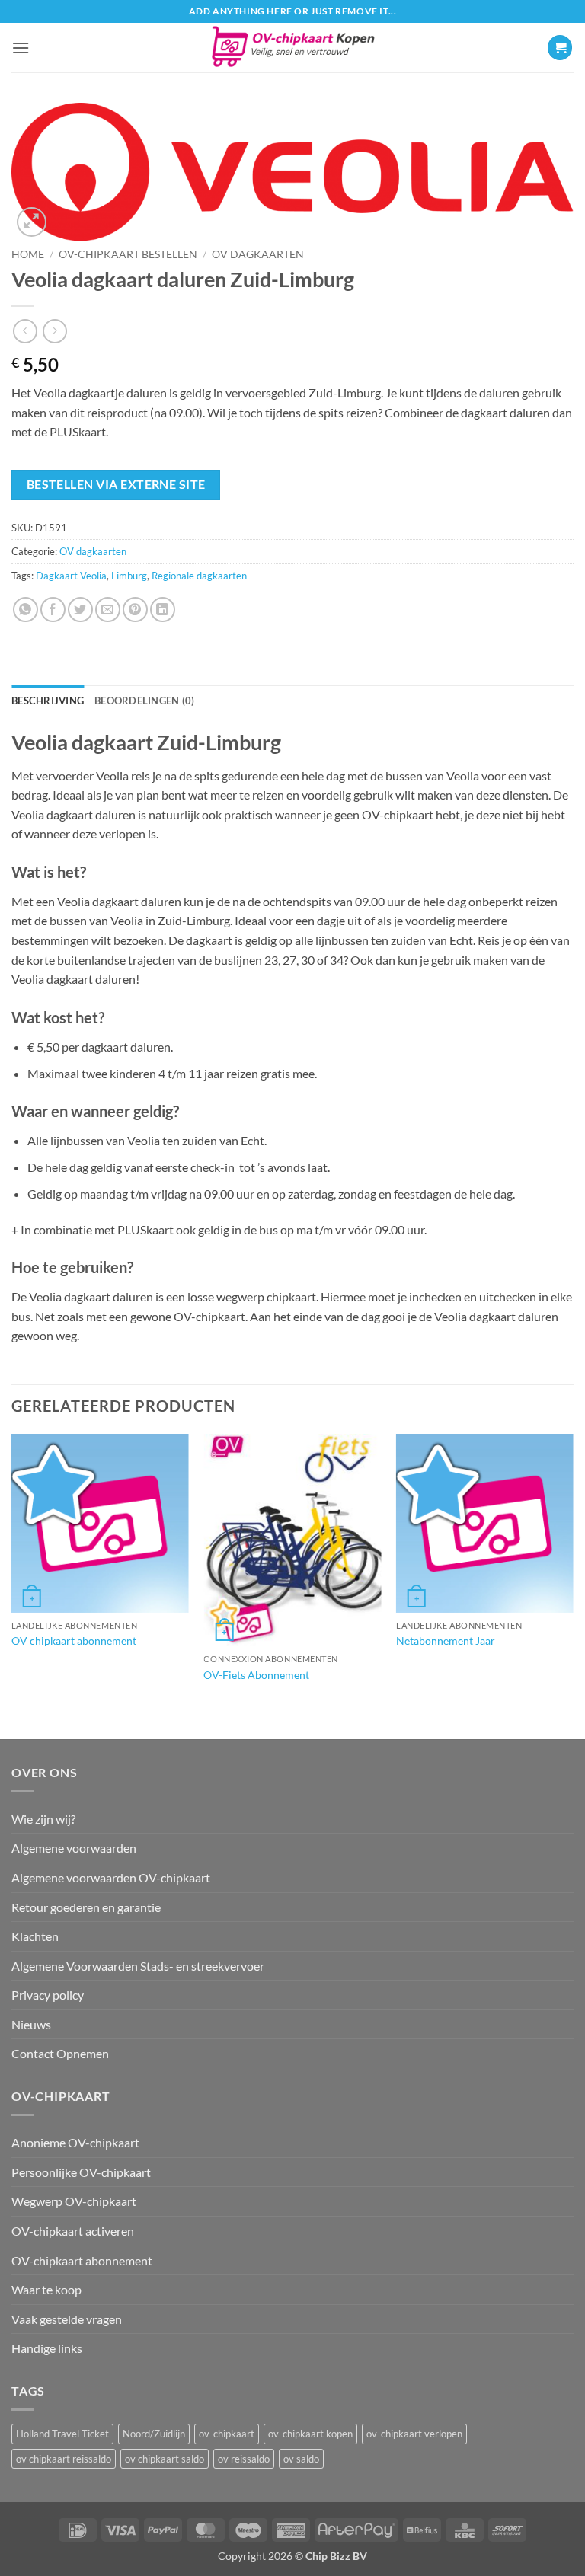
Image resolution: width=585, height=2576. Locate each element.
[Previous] (12, 1585)
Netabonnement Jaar (446, 1641)
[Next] (573, 1585)
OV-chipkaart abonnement (82, 2260)
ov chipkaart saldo (165, 2459)
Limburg (129, 576)
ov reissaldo (244, 2459)
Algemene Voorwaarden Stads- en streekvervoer (138, 1966)
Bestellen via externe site (116, 484)
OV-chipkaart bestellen (128, 254)
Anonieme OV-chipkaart (75, 2142)
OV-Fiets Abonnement (256, 1675)
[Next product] (25, 331)
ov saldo (301, 2459)
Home (28, 254)
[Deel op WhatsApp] (26, 610)
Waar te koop (46, 2289)
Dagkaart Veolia (71, 576)
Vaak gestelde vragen (67, 2319)
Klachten (35, 1936)
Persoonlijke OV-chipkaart (81, 2172)
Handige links (47, 2348)
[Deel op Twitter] (80, 610)
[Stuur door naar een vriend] (108, 610)
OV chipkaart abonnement (74, 1641)
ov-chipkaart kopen (310, 2434)
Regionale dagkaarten (199, 576)
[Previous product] (54, 331)
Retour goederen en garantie (86, 1907)
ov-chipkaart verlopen (414, 2434)
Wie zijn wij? (43, 1819)
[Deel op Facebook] (53, 610)
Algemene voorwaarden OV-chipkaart (111, 1877)
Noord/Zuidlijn (154, 2434)
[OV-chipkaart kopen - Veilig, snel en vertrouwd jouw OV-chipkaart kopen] (293, 48)
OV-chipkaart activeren (73, 2231)
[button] (21, 48)
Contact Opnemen (60, 2053)
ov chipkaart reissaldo (64, 2459)
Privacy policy (48, 1995)
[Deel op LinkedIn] (163, 610)
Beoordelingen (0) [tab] (144, 701)
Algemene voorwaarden (74, 1848)
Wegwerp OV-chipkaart (74, 2201)
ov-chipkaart (227, 2434)
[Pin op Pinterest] (135, 610)
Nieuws (31, 2024)
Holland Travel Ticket (62, 2434)
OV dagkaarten (258, 254)
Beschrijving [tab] (48, 701)
